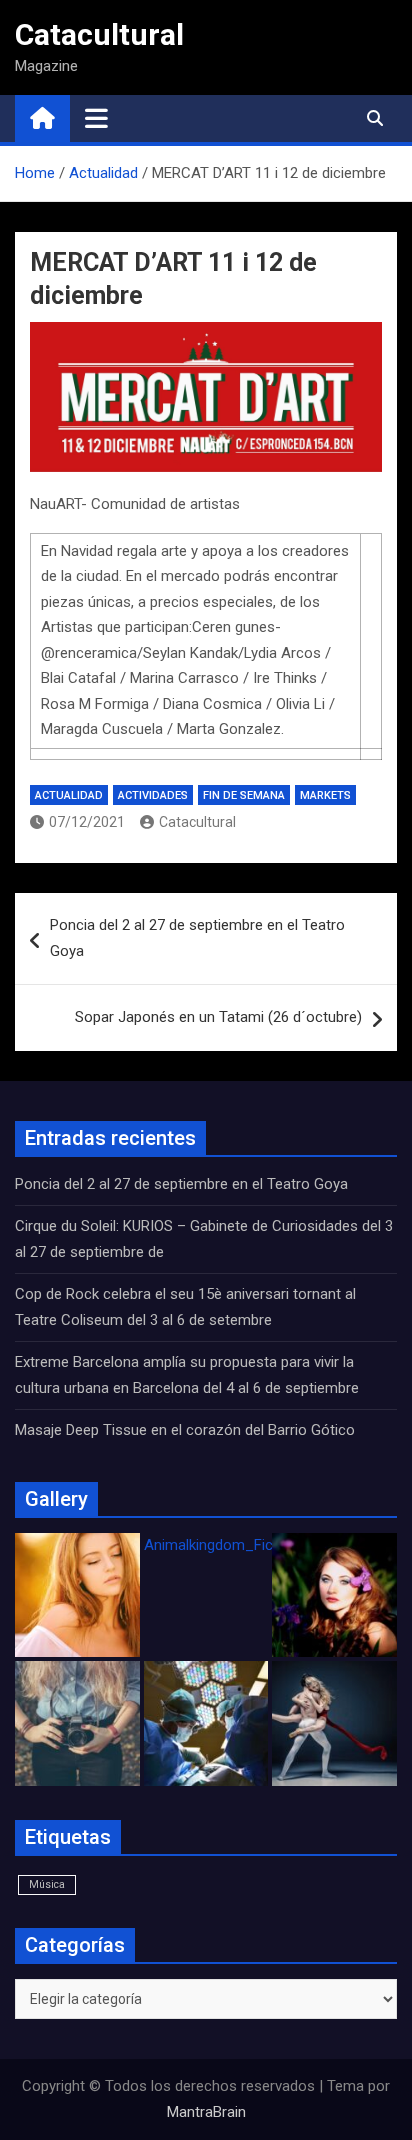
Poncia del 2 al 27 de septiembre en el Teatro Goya (197, 938)
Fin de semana (244, 795)
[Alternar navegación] (96, 118)
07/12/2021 (87, 822)
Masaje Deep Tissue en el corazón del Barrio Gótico (187, 1430)
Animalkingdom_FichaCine (231, 1545)
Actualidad (69, 795)
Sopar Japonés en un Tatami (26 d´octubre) (218, 1017)
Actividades (153, 795)
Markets (325, 795)
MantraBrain (206, 2112)
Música (47, 1884)
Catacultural (99, 34)
